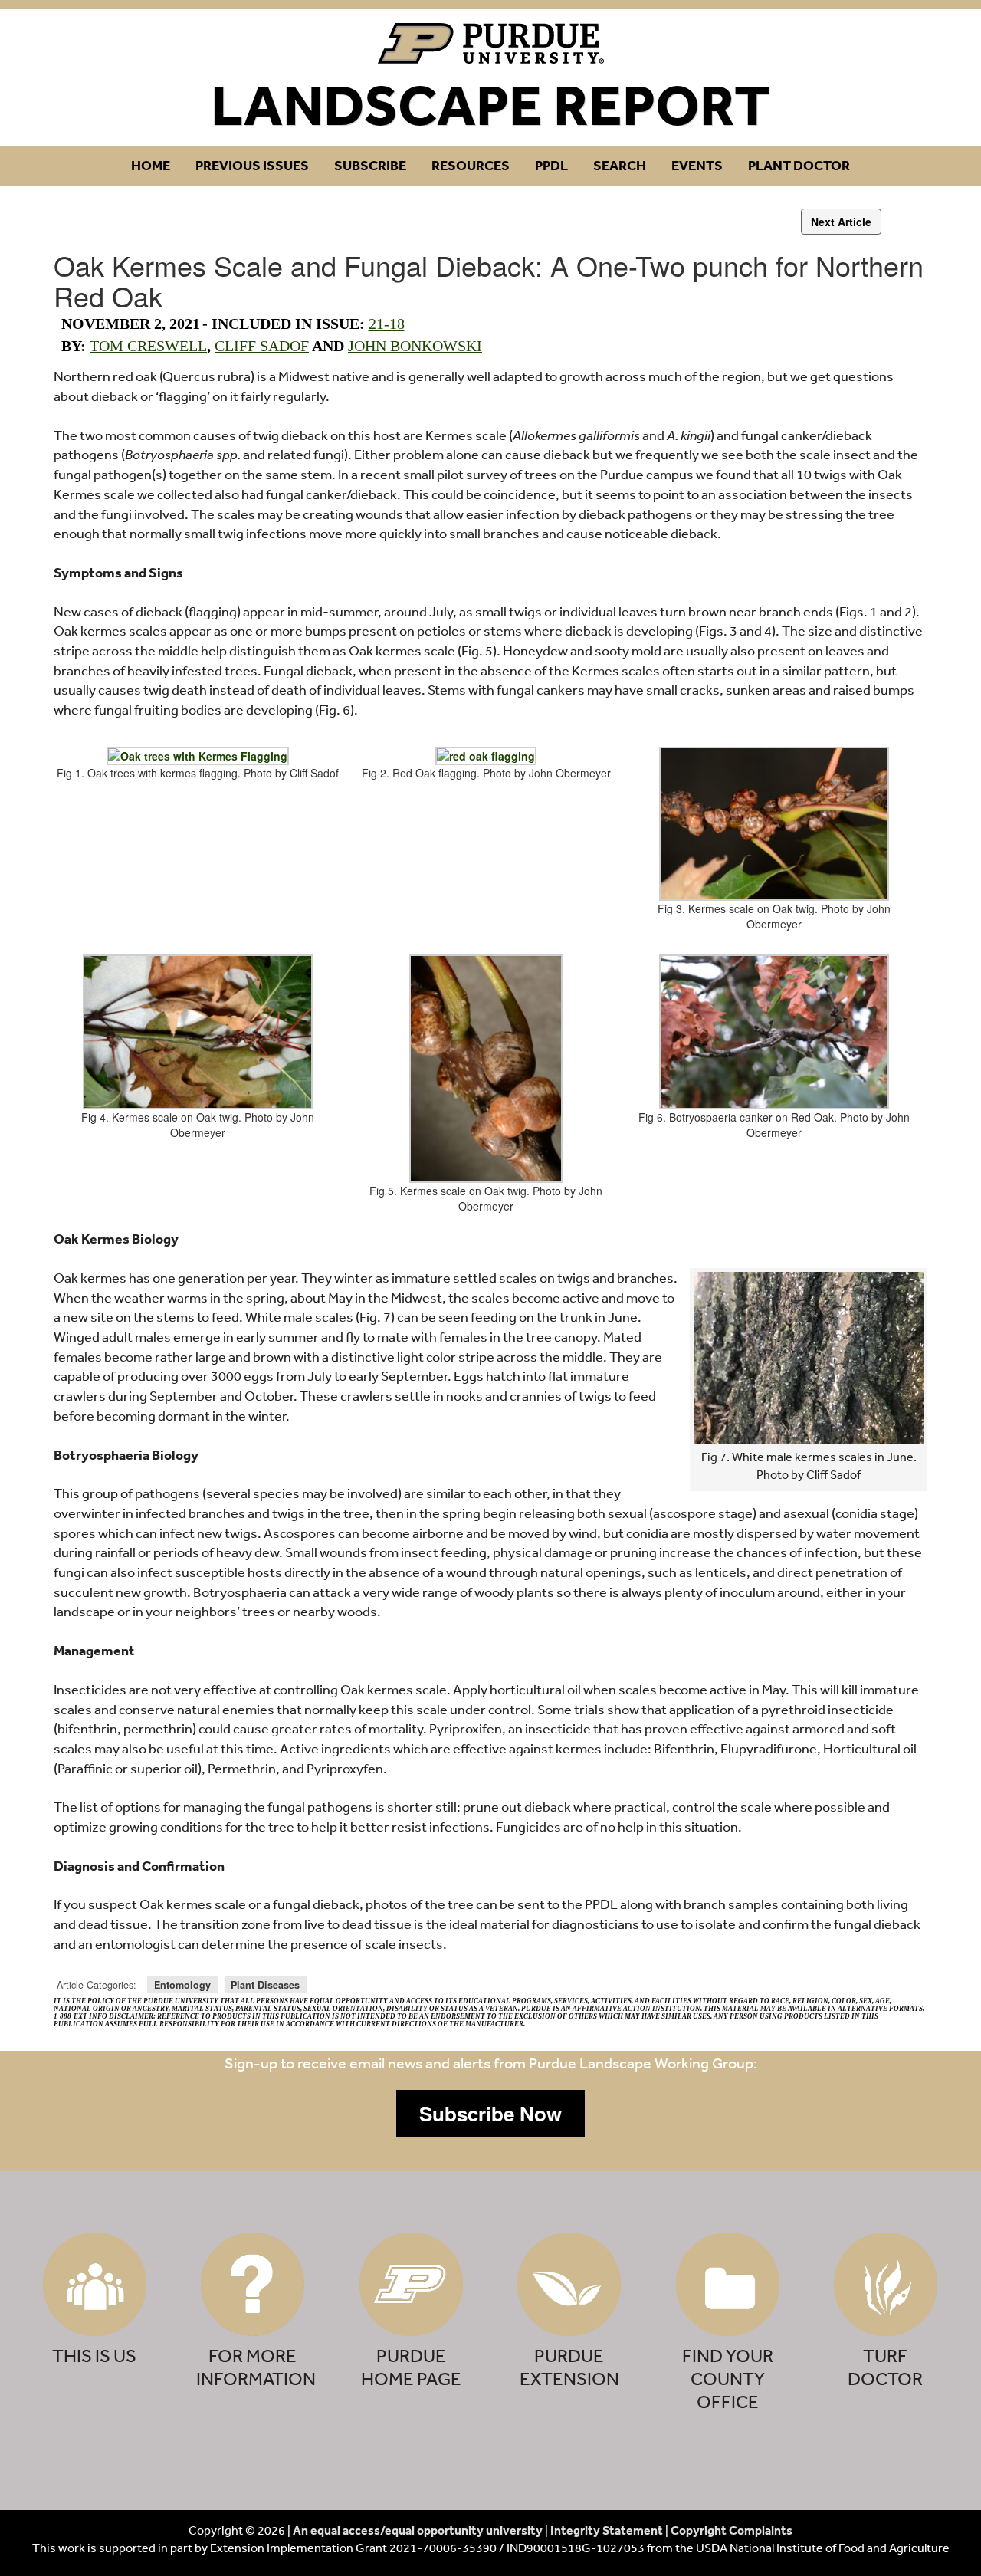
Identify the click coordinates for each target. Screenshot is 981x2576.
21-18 (387, 324)
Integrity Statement (607, 2530)
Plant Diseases (265, 1985)
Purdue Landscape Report (491, 43)
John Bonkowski (415, 346)
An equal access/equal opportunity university (418, 2530)
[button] (490, 2114)
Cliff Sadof (262, 346)
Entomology (182, 1985)
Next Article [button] (841, 222)
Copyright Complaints (732, 2530)
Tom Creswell (148, 346)
